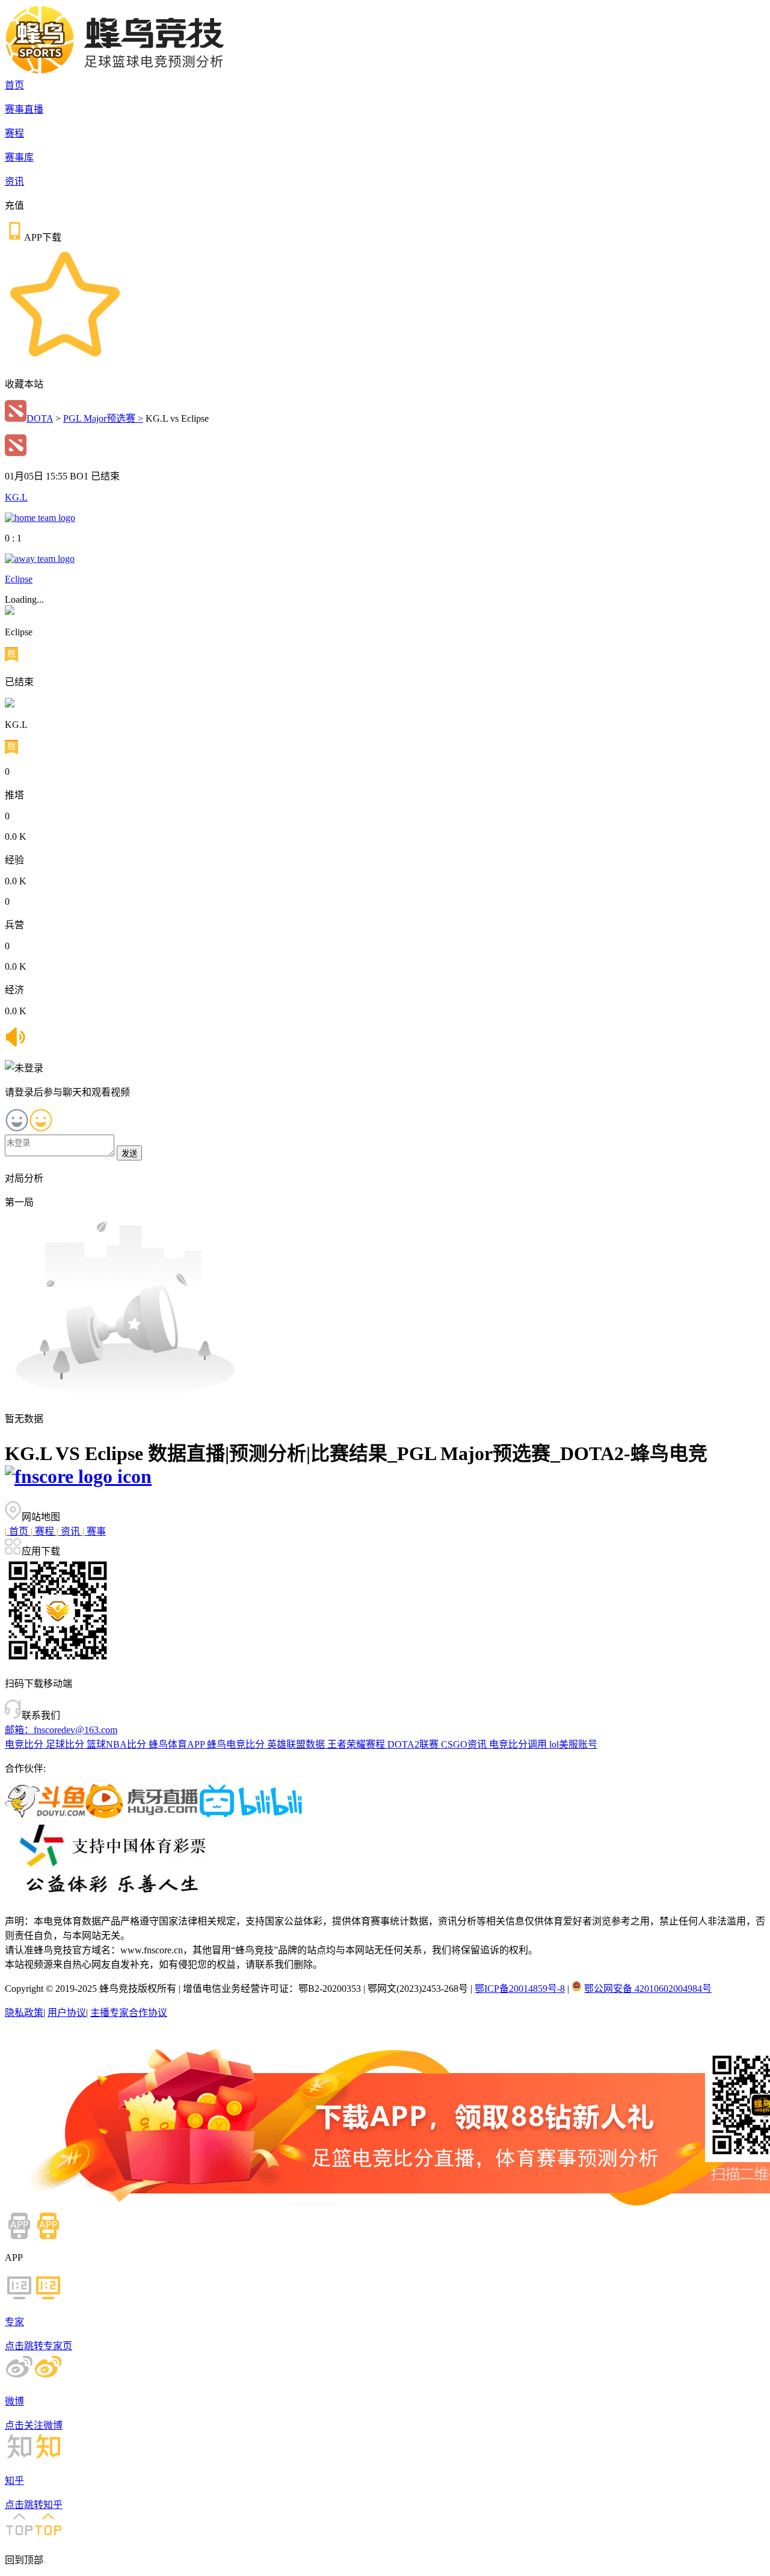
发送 (129, 1154)
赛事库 (19, 157)
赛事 (94, 1531)
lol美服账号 (573, 1744)
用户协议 (67, 2013)
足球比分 (66, 1744)
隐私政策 (24, 2013)
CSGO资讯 (465, 1744)
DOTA (40, 418)
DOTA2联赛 (414, 1744)
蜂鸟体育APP (178, 1744)
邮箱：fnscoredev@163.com (61, 1730)
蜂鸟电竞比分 (237, 1744)
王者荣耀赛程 (357, 1744)
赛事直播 (24, 109)
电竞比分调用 (519, 1744)
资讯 (14, 181)
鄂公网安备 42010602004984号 (648, 1989)
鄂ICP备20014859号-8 (520, 1989)
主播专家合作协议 (129, 2013)
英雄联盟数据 (297, 1744)
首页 (14, 85)
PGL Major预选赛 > (103, 418)
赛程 (14, 133)
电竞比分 (25, 1744)
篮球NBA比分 (118, 1744)
